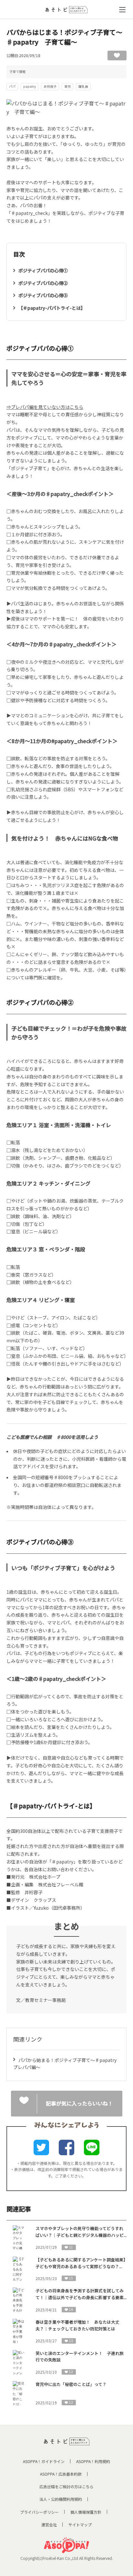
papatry (30, 86)
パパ (12, 86)
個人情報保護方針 (86, 2512)
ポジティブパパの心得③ (43, 295)
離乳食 (83, 86)
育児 (67, 86)
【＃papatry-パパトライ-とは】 (52, 308)
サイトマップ (80, 2525)
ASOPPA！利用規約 (93, 2461)
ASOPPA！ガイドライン (44, 2461)
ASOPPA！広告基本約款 (61, 2474)
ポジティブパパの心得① (43, 270)
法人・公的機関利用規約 (61, 2499)
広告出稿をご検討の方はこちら (66, 2486)
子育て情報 (17, 71)
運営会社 (49, 2525)
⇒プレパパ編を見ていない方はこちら (45, 407)
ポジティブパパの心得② (43, 283)
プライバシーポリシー (39, 2512)
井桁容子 (50, 86)
